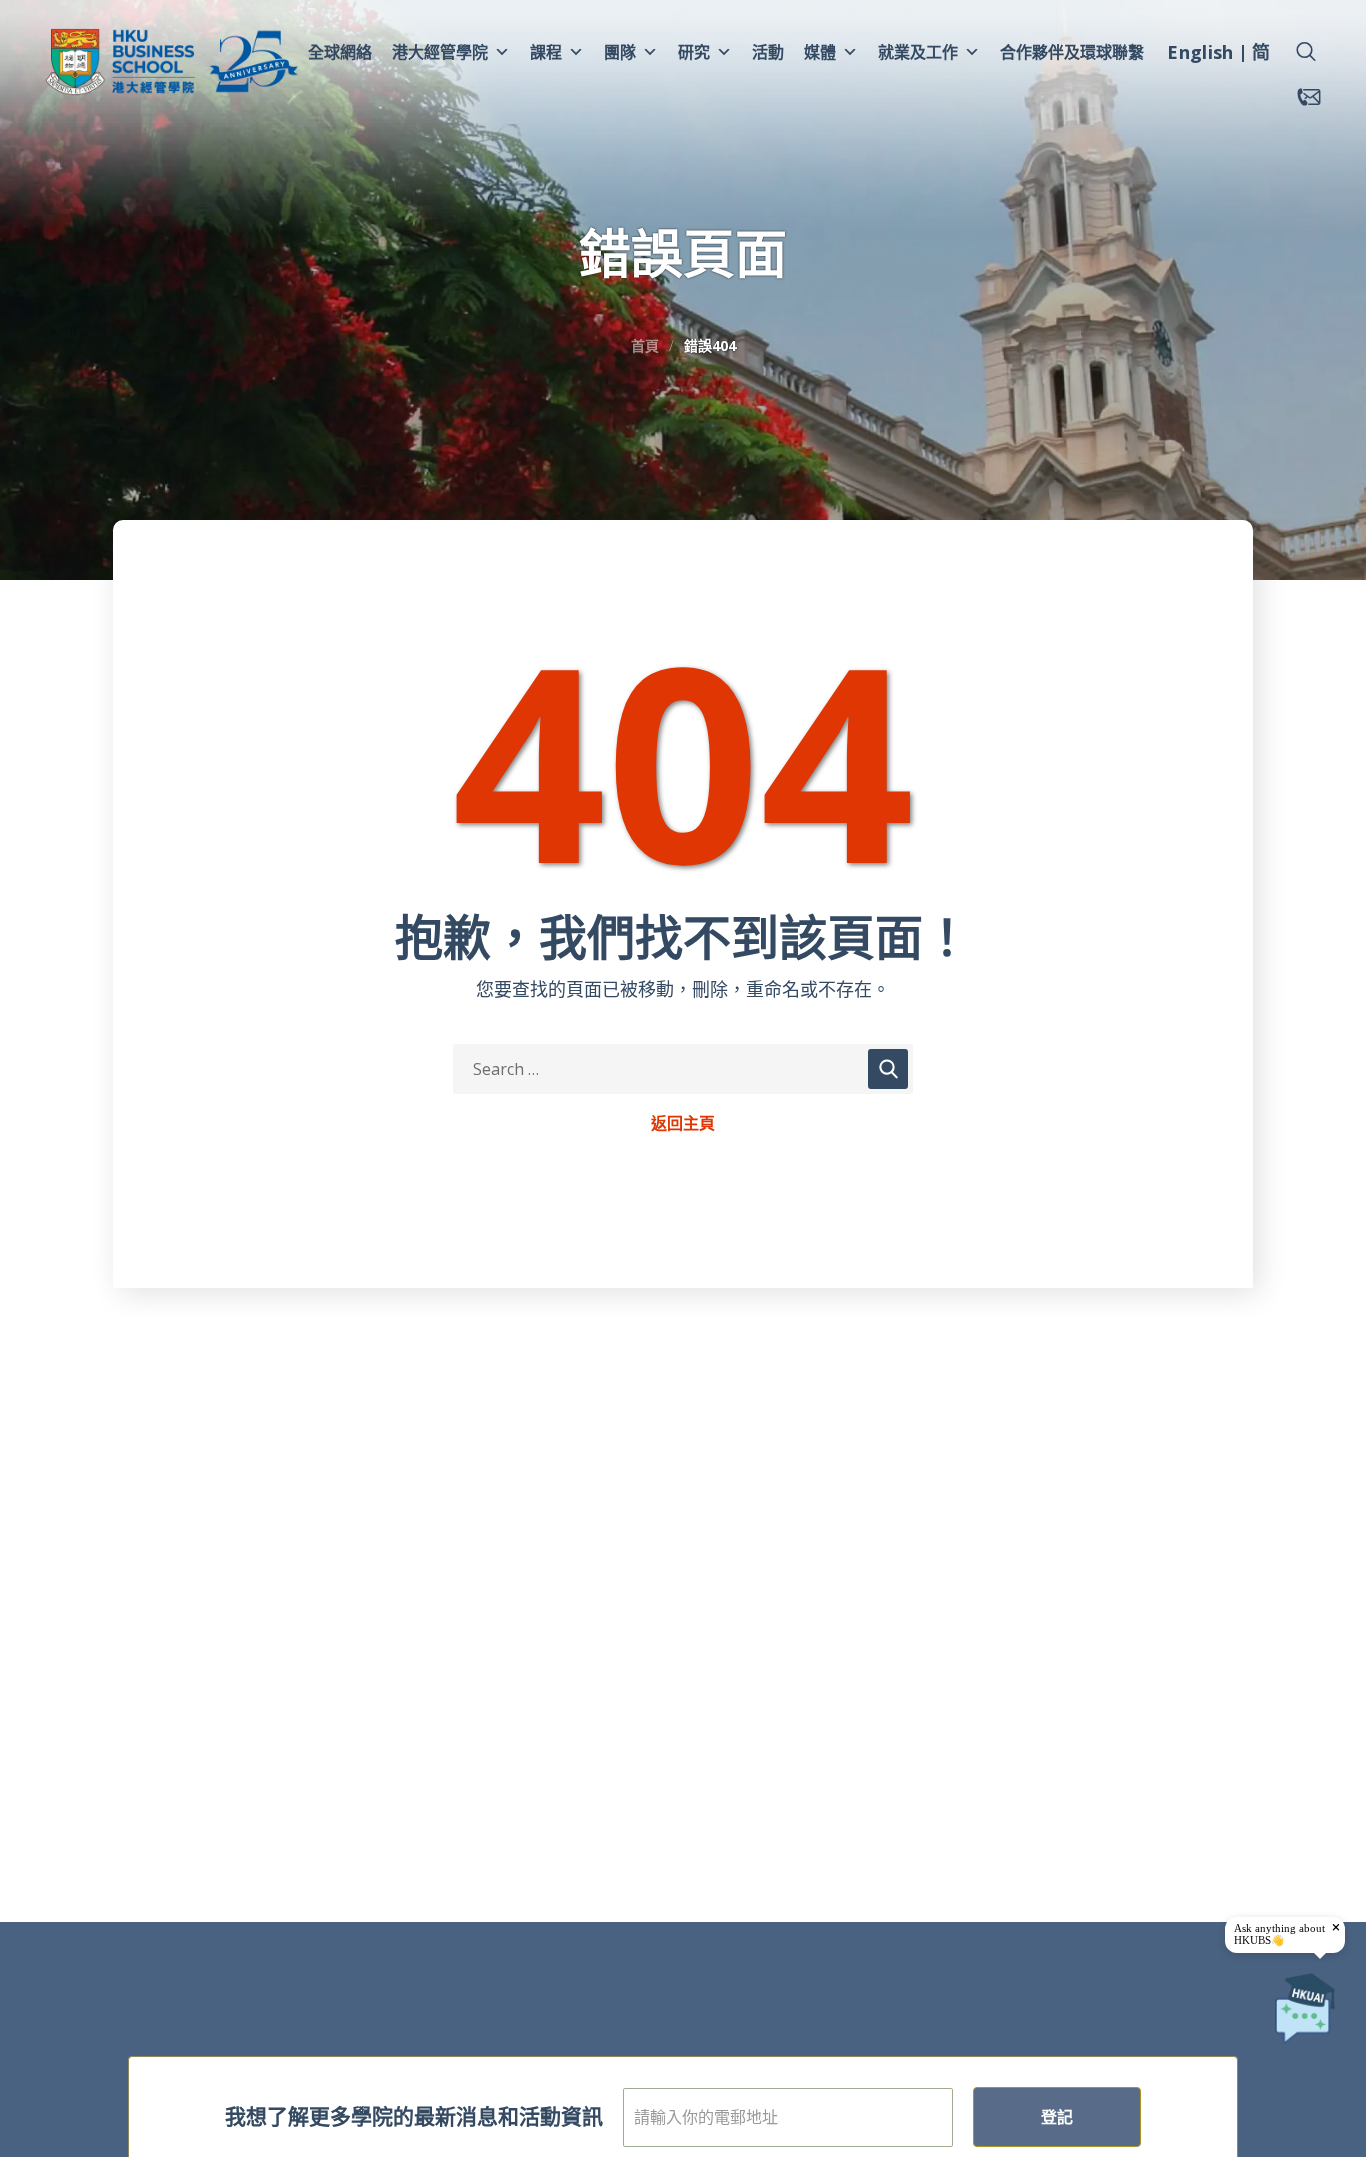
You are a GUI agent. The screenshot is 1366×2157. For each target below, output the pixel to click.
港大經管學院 (440, 52)
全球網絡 (340, 52)
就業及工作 (918, 52)
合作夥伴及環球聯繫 (1072, 52)
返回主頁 (683, 1124)
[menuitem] (1200, 55)
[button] (1306, 52)
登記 (1057, 2117)
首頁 (645, 345)
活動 (768, 52)
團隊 (620, 52)
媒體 (820, 52)
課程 (546, 52)
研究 (694, 52)
